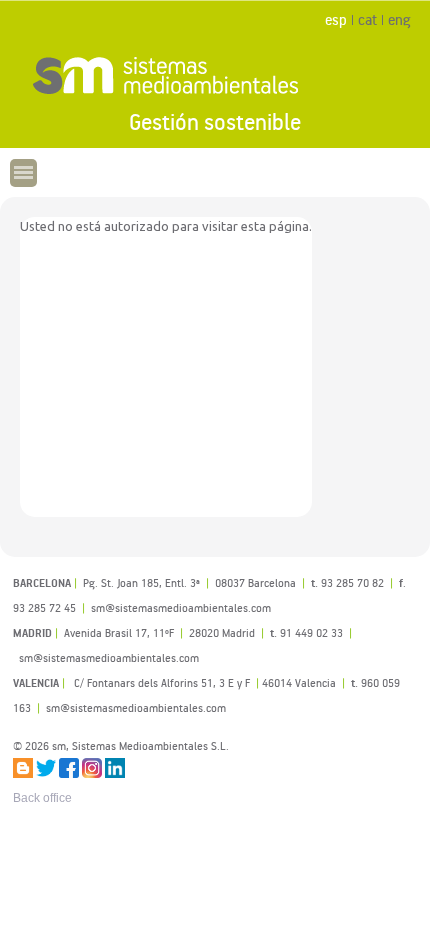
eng (399, 19)
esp (336, 19)
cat (367, 19)
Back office (42, 798)
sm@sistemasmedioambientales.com (136, 707)
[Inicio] (215, 75)
